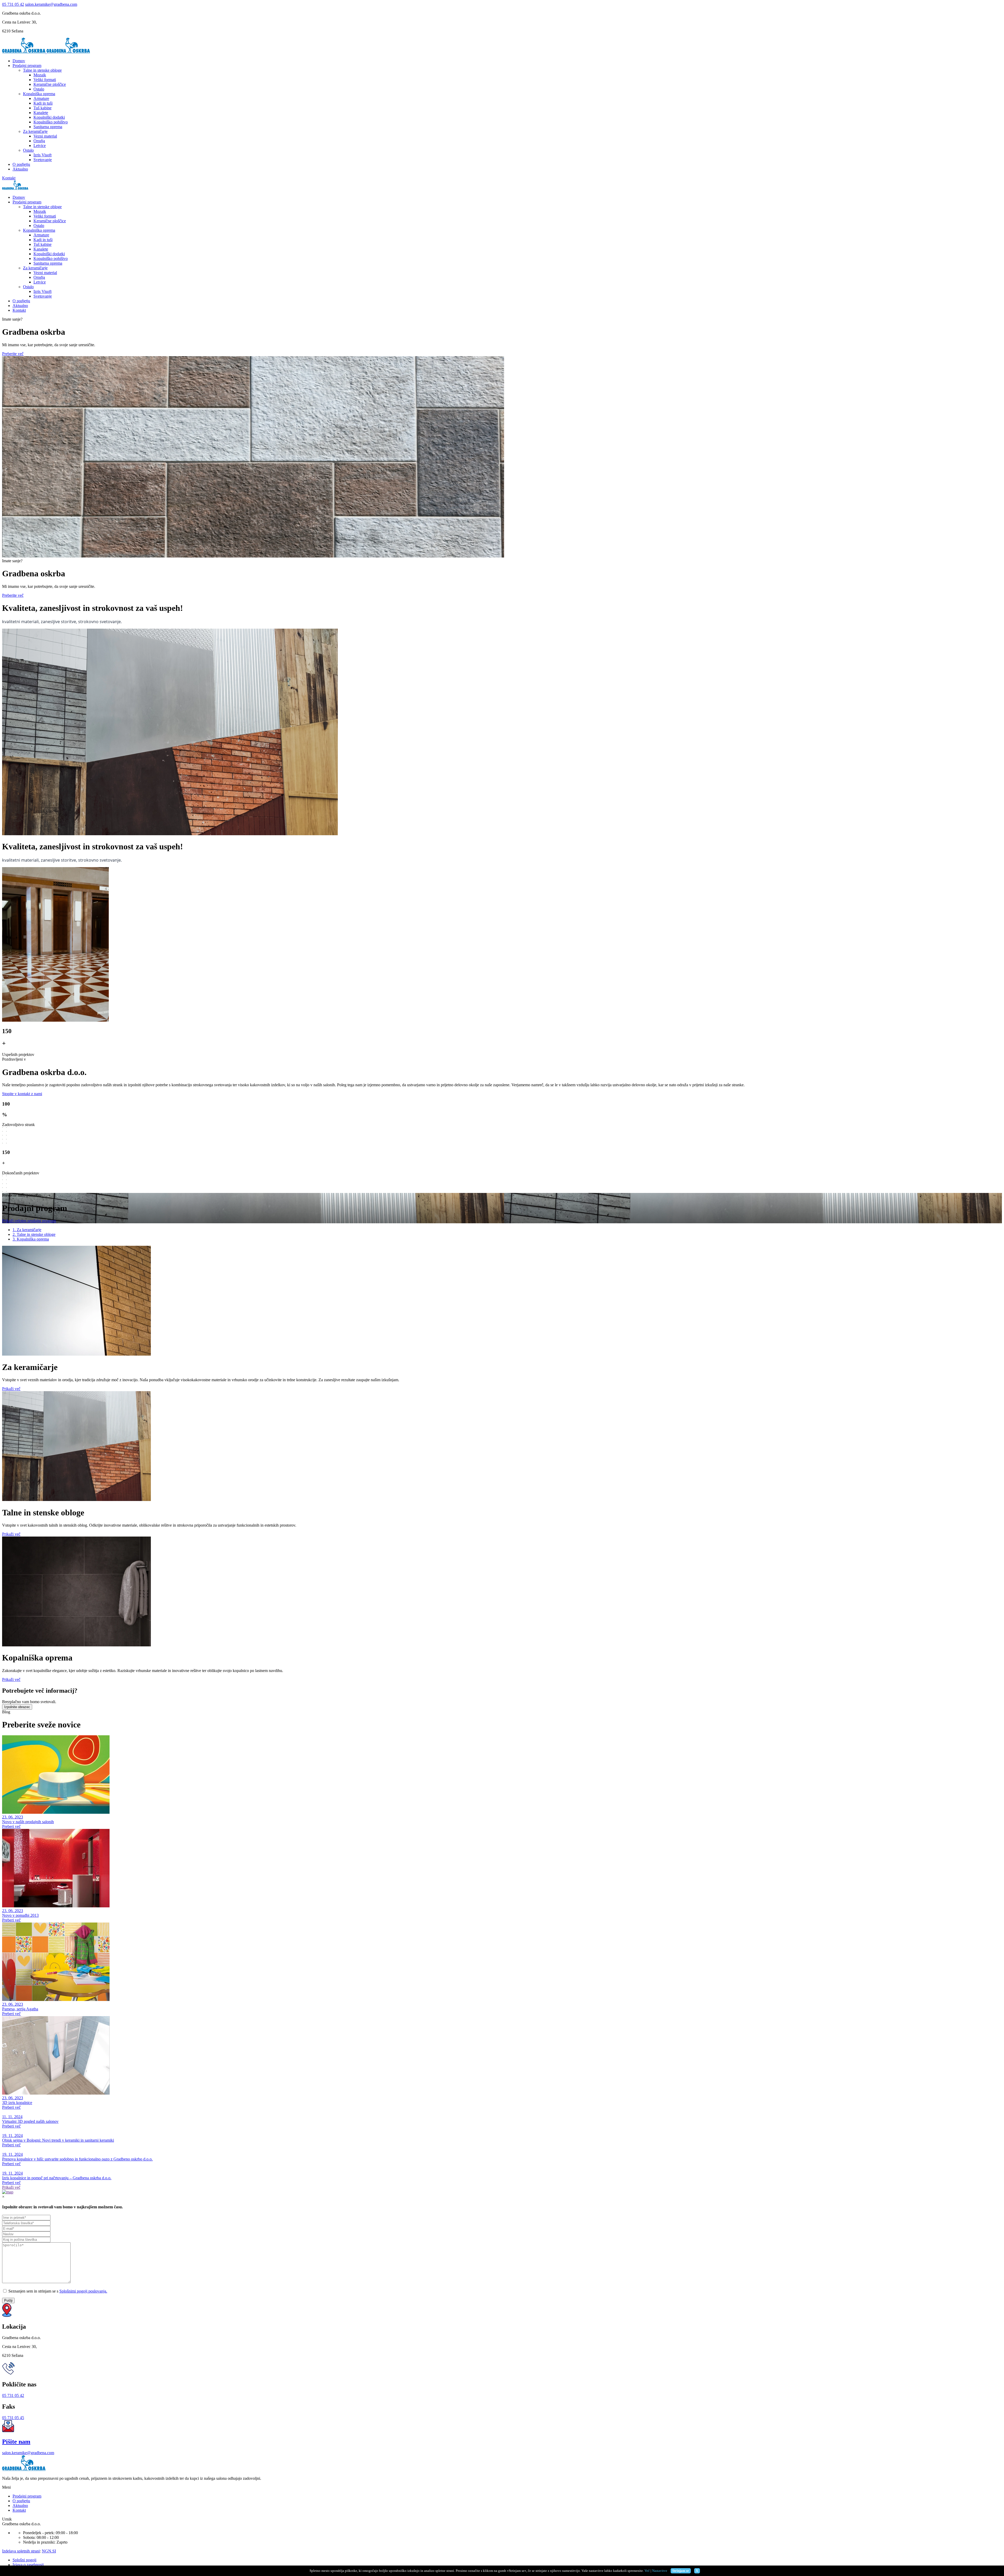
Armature (41, 98)
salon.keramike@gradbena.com (51, 4)
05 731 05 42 (13, 4)
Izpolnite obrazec (17, 1707)
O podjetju (21, 164)
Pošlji (8, 2301)
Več (647, 2571)
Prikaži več (11, 1389)
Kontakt (9, 178)
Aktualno (20, 169)
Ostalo (39, 89)
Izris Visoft (42, 155)
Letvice (40, 146)
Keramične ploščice (50, 84)
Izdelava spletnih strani (21, 2551)
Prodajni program (27, 66)
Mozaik (40, 75)
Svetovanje (43, 160)
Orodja (39, 141)
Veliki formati (45, 80)
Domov (19, 61)
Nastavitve (660, 2571)
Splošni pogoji (24, 2560)
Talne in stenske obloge (42, 70)
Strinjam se (681, 2571)
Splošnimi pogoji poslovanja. (83, 2291)
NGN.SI (49, 2551)
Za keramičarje (35, 131)
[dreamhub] (24, 2469)
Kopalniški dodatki (49, 117)
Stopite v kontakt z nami (22, 1094)
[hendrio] (24, 52)
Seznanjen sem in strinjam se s (57, 2291)
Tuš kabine (42, 108)
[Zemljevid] (8, 2192)
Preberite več (13, 354)
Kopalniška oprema (39, 94)
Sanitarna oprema (48, 127)
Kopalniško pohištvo (51, 122)
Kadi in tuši (43, 103)
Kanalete (41, 113)
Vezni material (45, 136)
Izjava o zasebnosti (28, 2565)
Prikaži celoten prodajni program (29, 1221)
